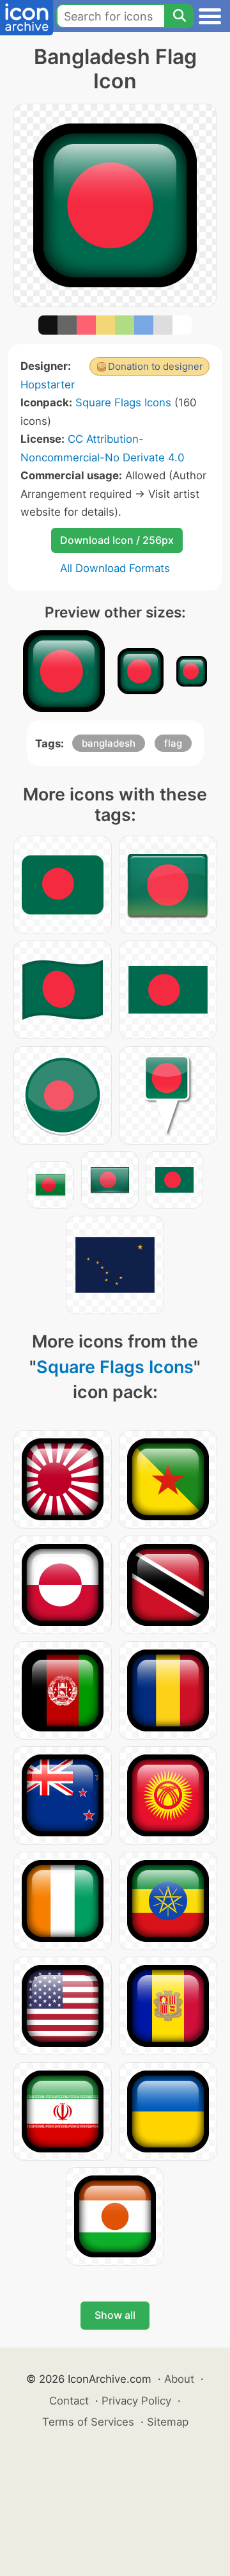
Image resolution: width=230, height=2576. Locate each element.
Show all (115, 2315)
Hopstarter (48, 385)
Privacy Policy (136, 2401)
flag (173, 743)
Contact (69, 2401)
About (179, 2379)
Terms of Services (88, 2422)
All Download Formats (115, 568)
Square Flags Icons (123, 402)
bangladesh (109, 743)
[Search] (179, 16)
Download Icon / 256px (117, 540)
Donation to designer (156, 366)
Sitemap (168, 2422)
